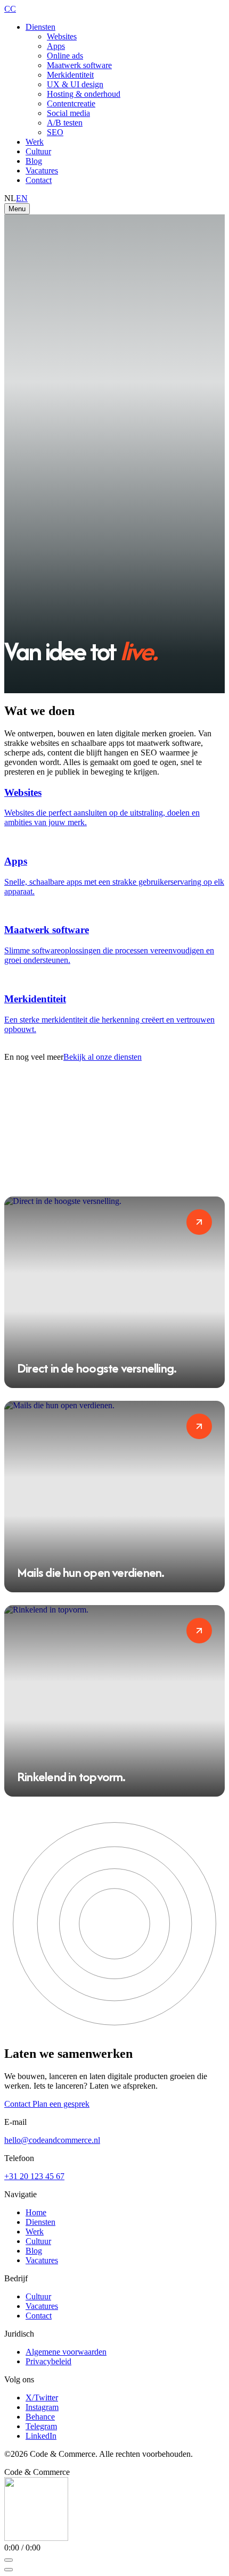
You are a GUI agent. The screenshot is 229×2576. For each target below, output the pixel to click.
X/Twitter (42, 2398)
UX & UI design (75, 84)
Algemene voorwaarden (66, 2352)
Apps (56, 46)
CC (10, 9)
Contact (39, 180)
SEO (55, 132)
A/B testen (65, 123)
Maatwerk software (79, 65)
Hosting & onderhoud (84, 94)
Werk (35, 142)
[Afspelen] (9, 2560)
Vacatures (42, 171)
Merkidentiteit (70, 75)
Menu (17, 209)
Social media (68, 113)
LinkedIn (41, 2436)
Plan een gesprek (61, 2104)
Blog (34, 161)
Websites (62, 36)
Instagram (42, 2407)
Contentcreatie (71, 103)
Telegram (41, 2426)
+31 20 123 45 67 (34, 2176)
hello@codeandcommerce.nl (52, 2140)
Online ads (65, 56)
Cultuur (38, 151)
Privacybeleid (48, 2361)
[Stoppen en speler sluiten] (9, 2570)
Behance (40, 2417)
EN (22, 198)
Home (36, 2212)
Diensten (40, 27)
